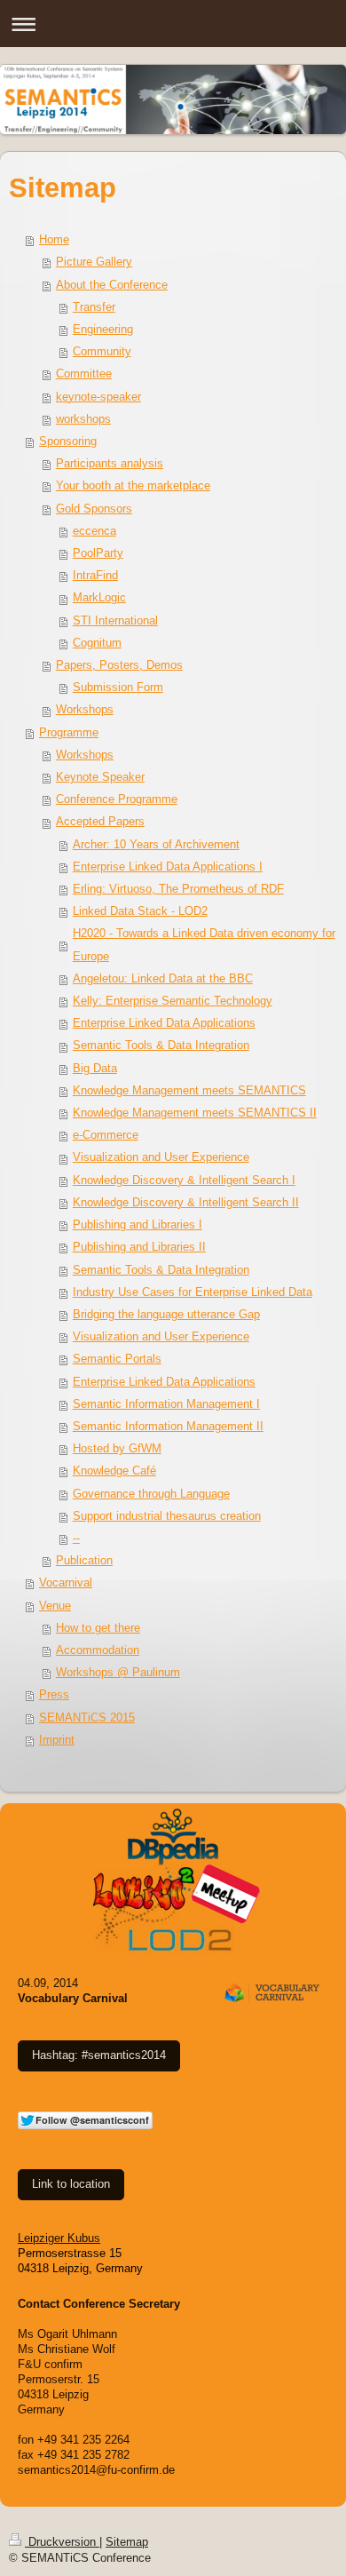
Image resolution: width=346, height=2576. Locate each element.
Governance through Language (151, 1494)
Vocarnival (66, 1583)
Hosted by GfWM (117, 1449)
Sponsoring (68, 441)
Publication (84, 1561)
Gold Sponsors (94, 509)
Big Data (95, 1069)
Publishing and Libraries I (138, 1225)
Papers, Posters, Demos (119, 665)
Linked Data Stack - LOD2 (140, 911)
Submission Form (118, 688)
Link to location (71, 2184)
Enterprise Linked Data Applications (164, 1023)
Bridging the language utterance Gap (166, 1315)
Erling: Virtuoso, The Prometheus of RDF (178, 889)
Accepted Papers (100, 822)
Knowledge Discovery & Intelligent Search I (184, 1181)
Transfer (94, 307)
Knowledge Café (114, 1471)
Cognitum (97, 643)
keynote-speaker (98, 397)
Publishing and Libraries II (139, 1247)
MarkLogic (99, 598)
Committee (84, 374)
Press (54, 1695)
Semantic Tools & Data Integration (161, 1046)
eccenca (94, 531)
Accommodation (98, 1650)
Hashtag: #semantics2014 (99, 2055)
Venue (55, 1606)
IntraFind (95, 576)
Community (102, 352)
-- (76, 1538)
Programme (69, 733)
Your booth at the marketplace (133, 486)
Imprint (57, 1740)
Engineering (103, 330)
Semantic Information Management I (166, 1404)
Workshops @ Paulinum (118, 1673)
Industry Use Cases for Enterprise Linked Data (193, 1292)
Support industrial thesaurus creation (167, 1516)
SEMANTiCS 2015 (87, 1718)
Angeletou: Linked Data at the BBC (163, 979)
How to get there (98, 1628)
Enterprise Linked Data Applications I (168, 867)
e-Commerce (106, 1135)
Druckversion (62, 2542)
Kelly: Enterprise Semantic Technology (173, 1001)
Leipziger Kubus (59, 2238)
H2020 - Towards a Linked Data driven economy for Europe (204, 945)
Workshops (85, 710)
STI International (115, 621)
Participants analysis (110, 464)
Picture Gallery (94, 262)
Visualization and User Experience (161, 1157)
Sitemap (127, 2542)
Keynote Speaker (100, 777)
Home (54, 240)
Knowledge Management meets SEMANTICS (189, 1091)
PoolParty (98, 553)
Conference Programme (117, 799)
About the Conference (112, 285)
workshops (83, 419)
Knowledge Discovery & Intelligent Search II (186, 1203)
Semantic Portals (117, 1359)
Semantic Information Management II (168, 1427)
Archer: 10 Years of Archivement (156, 845)
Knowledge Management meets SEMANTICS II (195, 1113)
